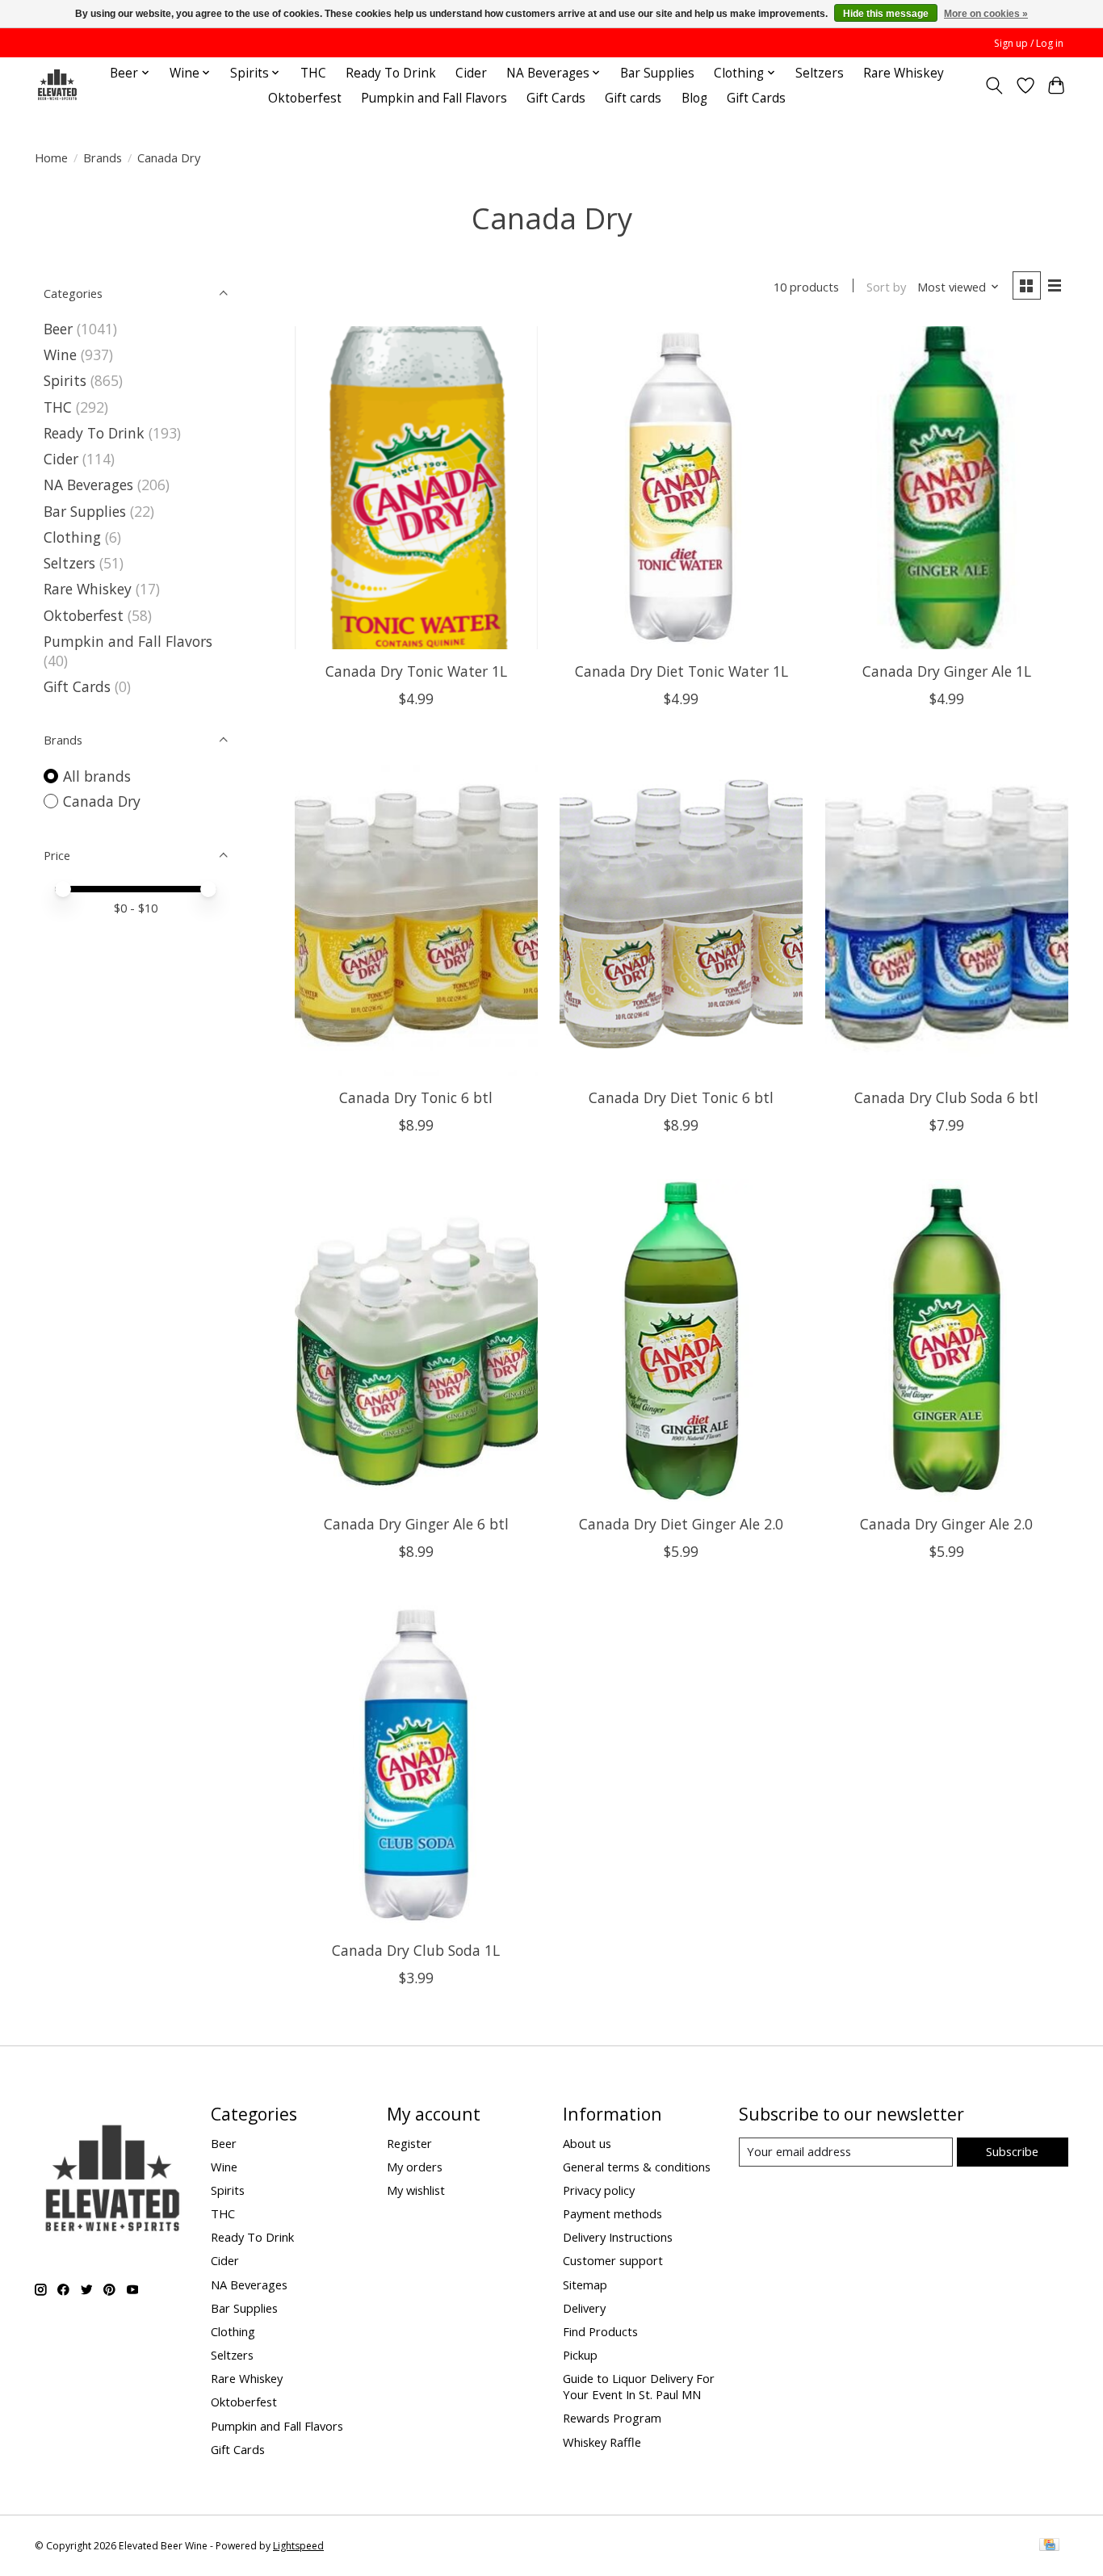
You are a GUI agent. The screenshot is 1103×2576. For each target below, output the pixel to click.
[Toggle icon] (994, 86)
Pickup (580, 2355)
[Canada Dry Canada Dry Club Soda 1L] (416, 1767)
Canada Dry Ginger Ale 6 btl (416, 1524)
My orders (415, 2167)
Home (51, 157)
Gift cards (633, 98)
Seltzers (820, 73)
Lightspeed (298, 2546)
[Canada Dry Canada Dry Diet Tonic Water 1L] (681, 488)
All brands (97, 776)
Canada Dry (102, 801)
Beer (58, 329)
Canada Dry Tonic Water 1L (416, 671)
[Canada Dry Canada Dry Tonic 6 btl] (416, 914)
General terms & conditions (637, 2167)
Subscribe (1012, 2151)
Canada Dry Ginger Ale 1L (947, 671)
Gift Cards (556, 98)
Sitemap (585, 2284)
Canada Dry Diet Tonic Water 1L (682, 671)
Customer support (613, 2260)
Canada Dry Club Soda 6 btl (946, 1097)
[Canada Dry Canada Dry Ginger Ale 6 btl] (416, 1340)
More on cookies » (986, 14)
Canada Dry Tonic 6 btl (416, 1097)
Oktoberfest (305, 98)
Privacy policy (599, 2190)
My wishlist (416, 2190)
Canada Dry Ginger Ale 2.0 (946, 1524)
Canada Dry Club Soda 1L (416, 1950)
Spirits (65, 380)
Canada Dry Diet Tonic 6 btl (681, 1097)
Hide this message (886, 14)
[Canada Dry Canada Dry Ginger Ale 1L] (947, 488)
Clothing (72, 537)
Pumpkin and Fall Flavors (434, 98)
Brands (103, 157)
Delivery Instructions (618, 2237)
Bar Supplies (657, 73)
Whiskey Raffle (602, 2442)
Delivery (584, 2308)
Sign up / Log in (1029, 43)
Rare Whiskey (904, 73)
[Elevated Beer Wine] (57, 85)
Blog (694, 98)
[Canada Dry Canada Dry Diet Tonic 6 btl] (681, 914)
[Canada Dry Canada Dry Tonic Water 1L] (416, 488)
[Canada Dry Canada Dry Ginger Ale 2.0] (947, 1340)
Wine (60, 355)
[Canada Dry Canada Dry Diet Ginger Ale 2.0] (681, 1340)
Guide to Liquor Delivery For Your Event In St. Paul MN (639, 2386)
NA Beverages (88, 485)
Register (409, 2143)
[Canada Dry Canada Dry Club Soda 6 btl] (947, 914)
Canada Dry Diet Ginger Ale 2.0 (681, 1524)
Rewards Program (612, 2418)
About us (587, 2143)
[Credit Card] (1049, 2546)
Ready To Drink (391, 73)
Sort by (886, 287)
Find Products (600, 2331)
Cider (471, 73)
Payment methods (612, 2213)
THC (313, 73)
